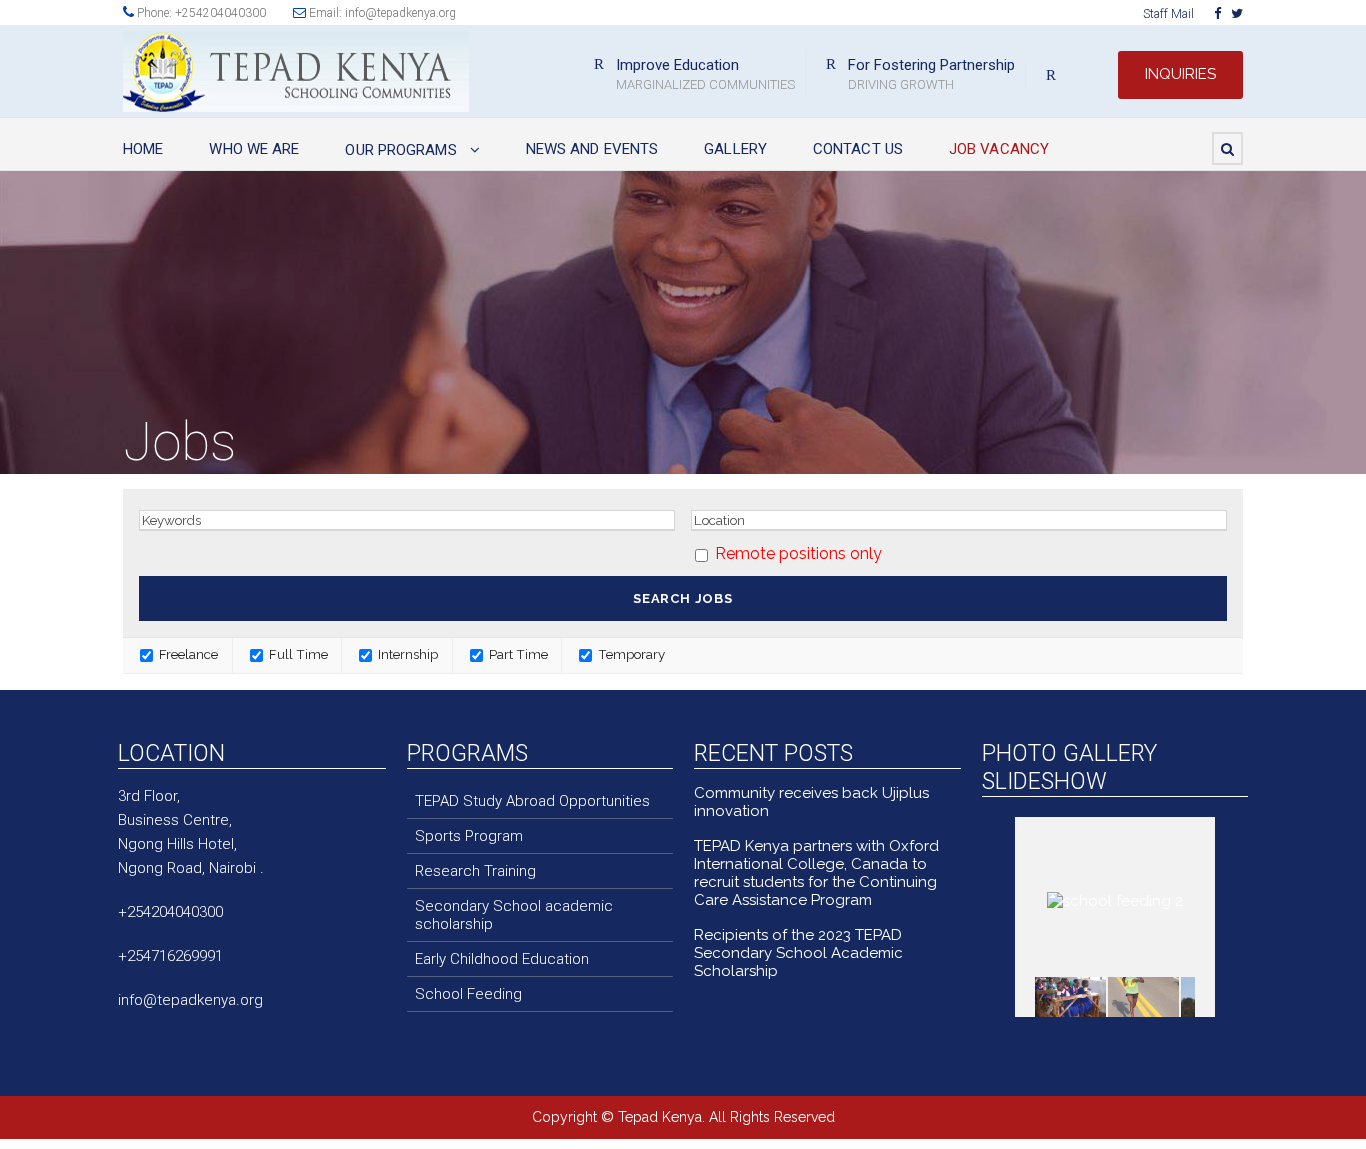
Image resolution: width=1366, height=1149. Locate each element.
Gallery (735, 149)
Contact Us (858, 149)
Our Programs (400, 150)
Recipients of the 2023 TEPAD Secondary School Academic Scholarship (798, 953)
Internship (406, 654)
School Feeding (468, 994)
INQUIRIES (1180, 74)
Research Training (475, 871)
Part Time (517, 654)
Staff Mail (1168, 14)
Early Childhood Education (502, 959)
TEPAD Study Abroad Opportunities (532, 801)
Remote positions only (798, 553)
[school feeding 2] (1070, 996)
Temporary (630, 654)
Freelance (187, 654)
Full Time (297, 654)
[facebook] (1217, 13)
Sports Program (469, 836)
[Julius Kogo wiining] (1143, 996)
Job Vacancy (999, 149)
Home (143, 149)
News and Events (592, 149)
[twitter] (1237, 13)
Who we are (254, 149)
